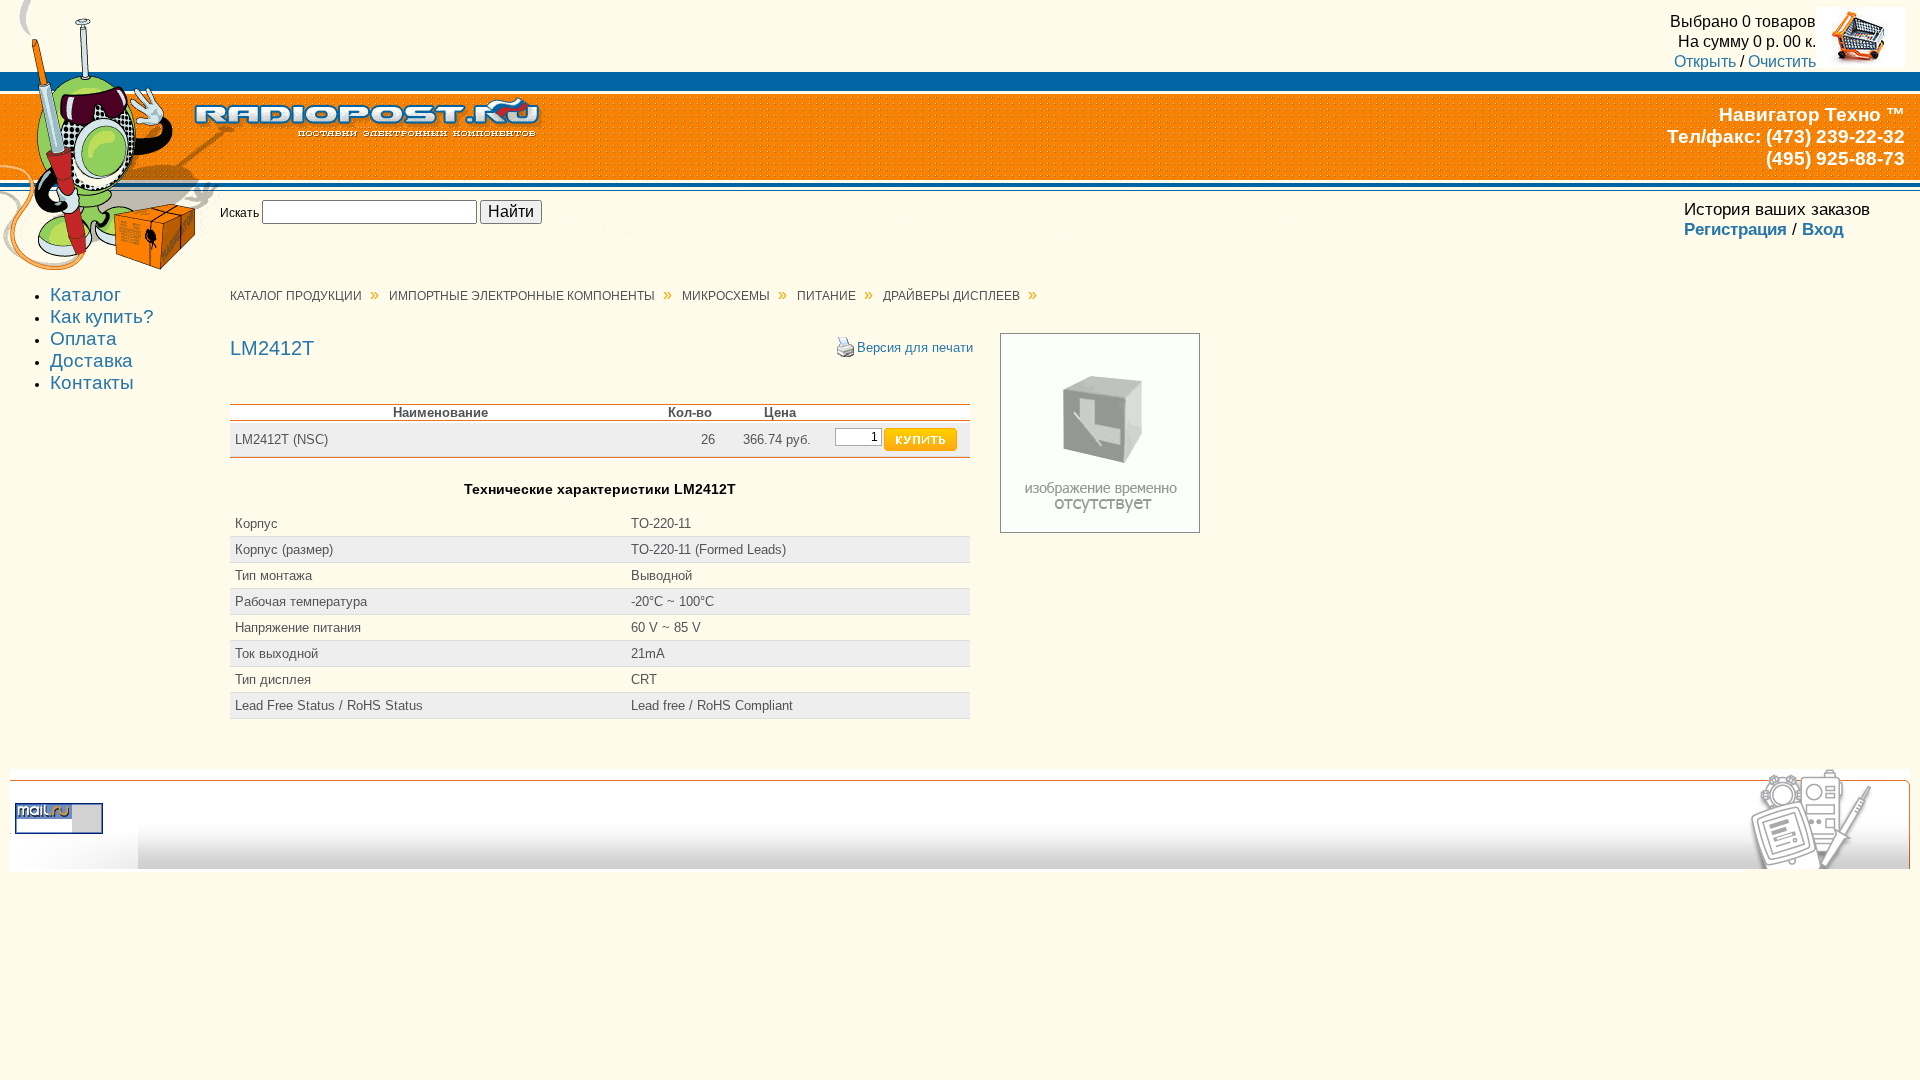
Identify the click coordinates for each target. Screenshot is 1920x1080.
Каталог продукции (296, 296)
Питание (826, 296)
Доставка (91, 360)
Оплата (83, 338)
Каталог (85, 294)
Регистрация (1735, 229)
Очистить (1782, 61)
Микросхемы (726, 296)
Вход (1823, 229)
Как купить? (102, 316)
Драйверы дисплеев (951, 296)
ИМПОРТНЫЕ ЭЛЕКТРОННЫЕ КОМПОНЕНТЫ (522, 296)
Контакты (92, 382)
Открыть (1705, 61)
